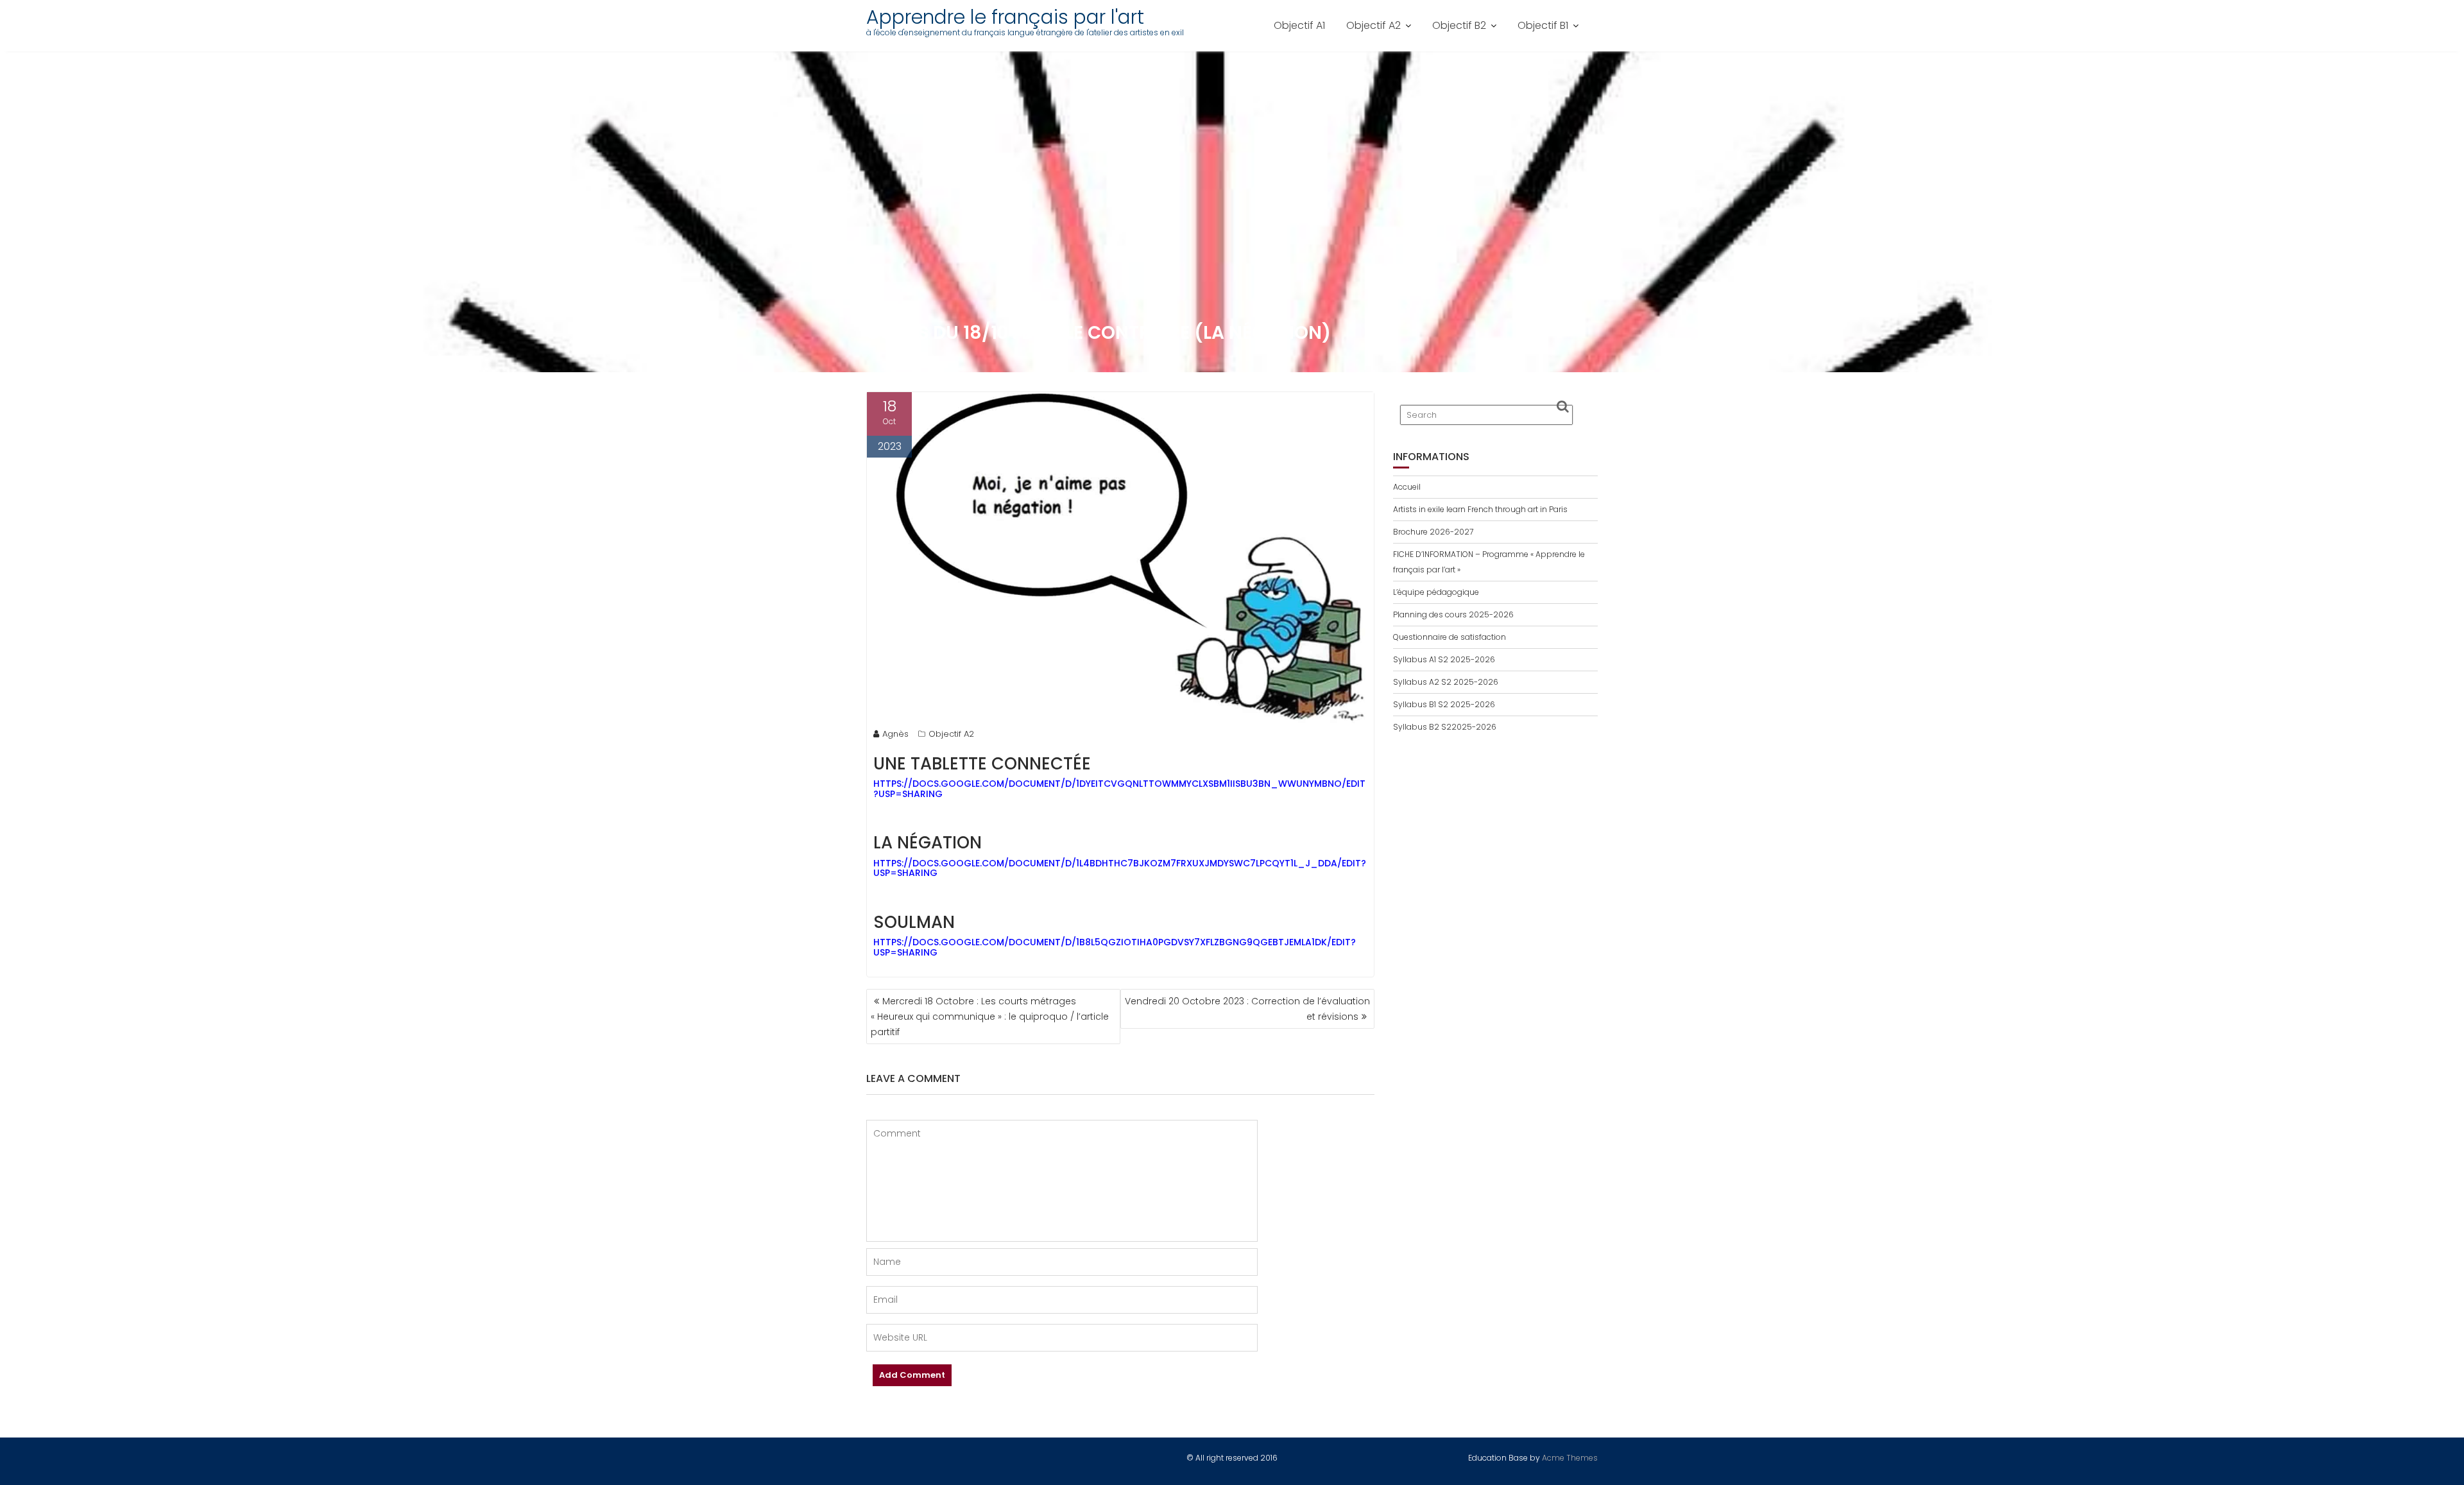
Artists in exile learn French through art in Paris (1480, 509)
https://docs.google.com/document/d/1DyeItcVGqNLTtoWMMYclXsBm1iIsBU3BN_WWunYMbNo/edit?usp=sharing (1119, 788)
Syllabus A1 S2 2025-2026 (1444, 659)
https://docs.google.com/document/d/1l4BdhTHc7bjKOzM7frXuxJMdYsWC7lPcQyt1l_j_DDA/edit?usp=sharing (1120, 868)
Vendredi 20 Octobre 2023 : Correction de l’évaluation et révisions (1247, 1009)
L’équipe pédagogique (1436, 592)
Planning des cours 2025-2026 (1453, 614)
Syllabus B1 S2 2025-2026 (1444, 704)
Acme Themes (1570, 1458)
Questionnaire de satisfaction (1450, 637)
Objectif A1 (1299, 25)
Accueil (1407, 487)
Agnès (895, 734)
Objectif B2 (1459, 25)
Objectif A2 (1373, 25)
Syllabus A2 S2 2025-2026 (1446, 682)
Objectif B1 (1543, 25)
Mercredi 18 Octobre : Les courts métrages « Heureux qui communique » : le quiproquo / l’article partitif (990, 1017)
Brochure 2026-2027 (1433, 532)
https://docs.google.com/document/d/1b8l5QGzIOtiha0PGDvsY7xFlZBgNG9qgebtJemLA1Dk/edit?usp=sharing (1115, 947)
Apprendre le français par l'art (1005, 17)
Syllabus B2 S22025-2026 (1445, 727)
